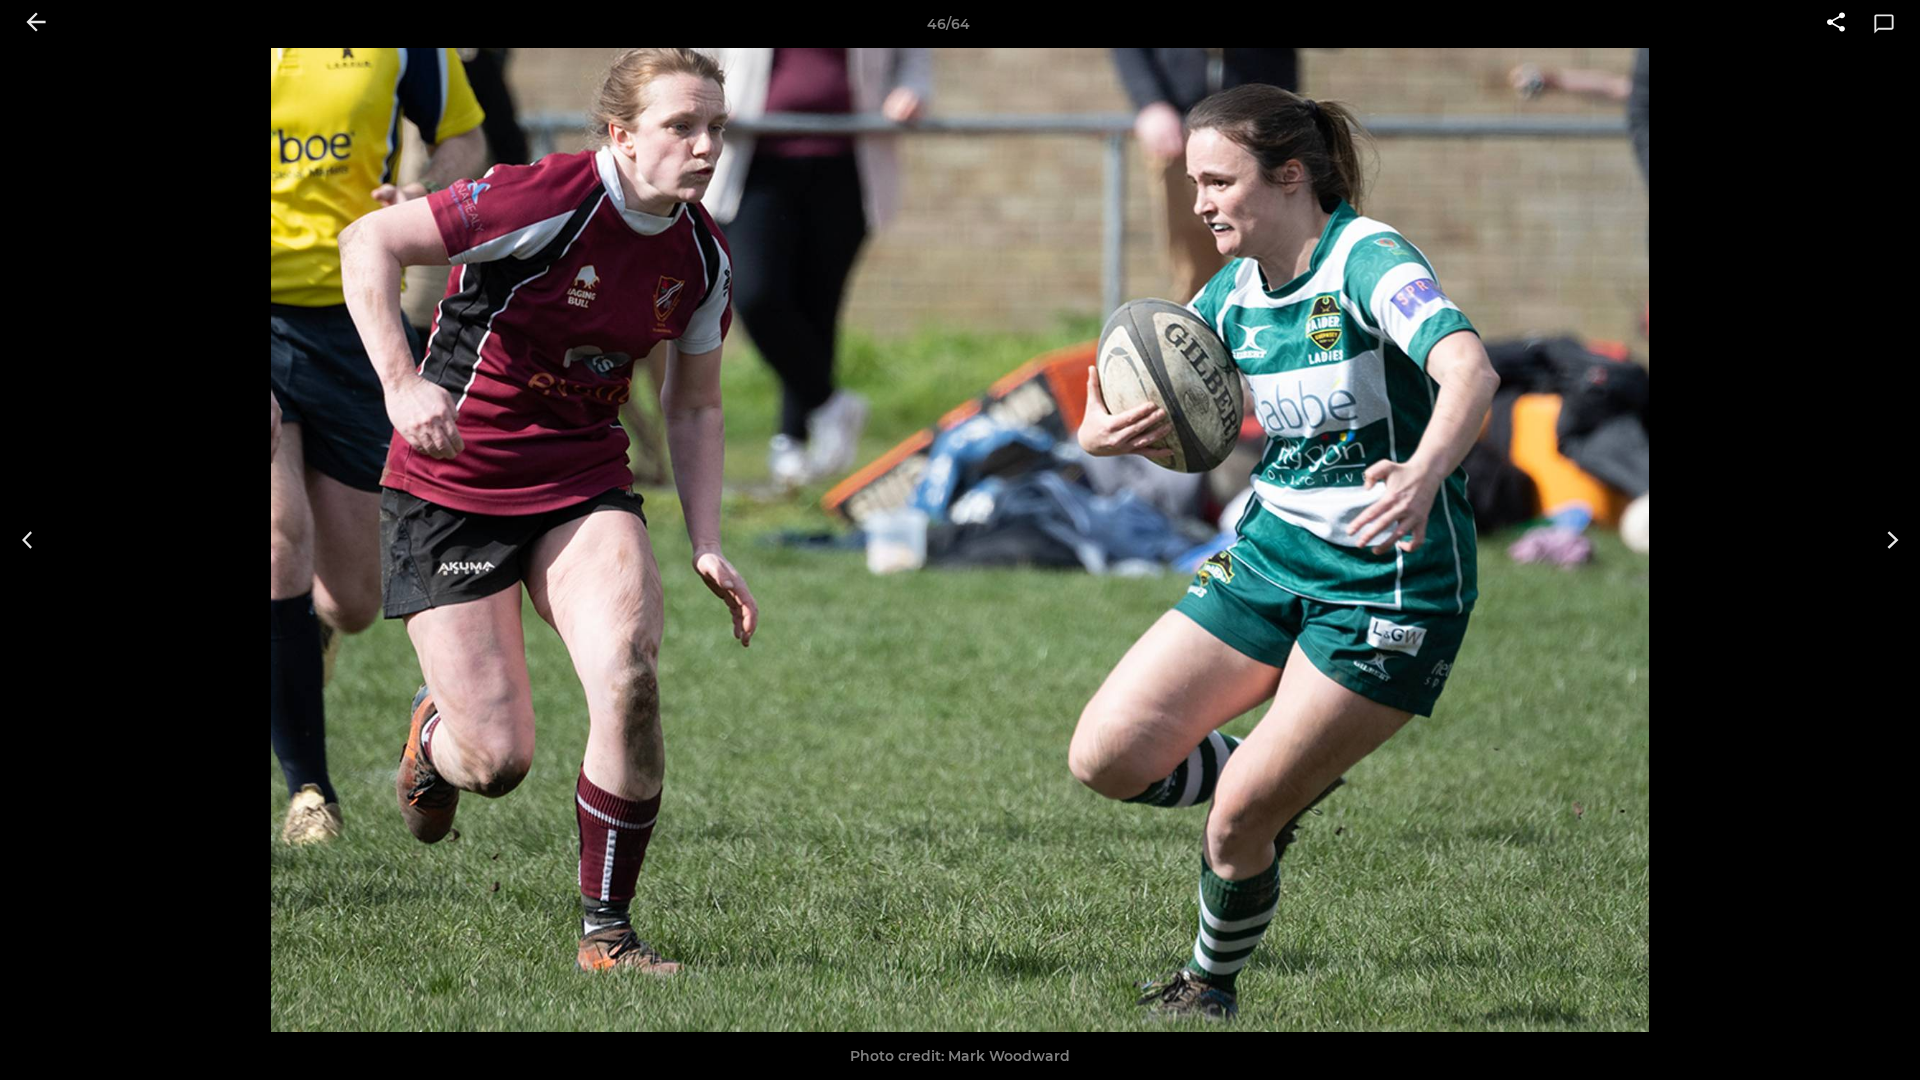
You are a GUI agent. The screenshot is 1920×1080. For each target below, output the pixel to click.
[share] (1836, 24)
